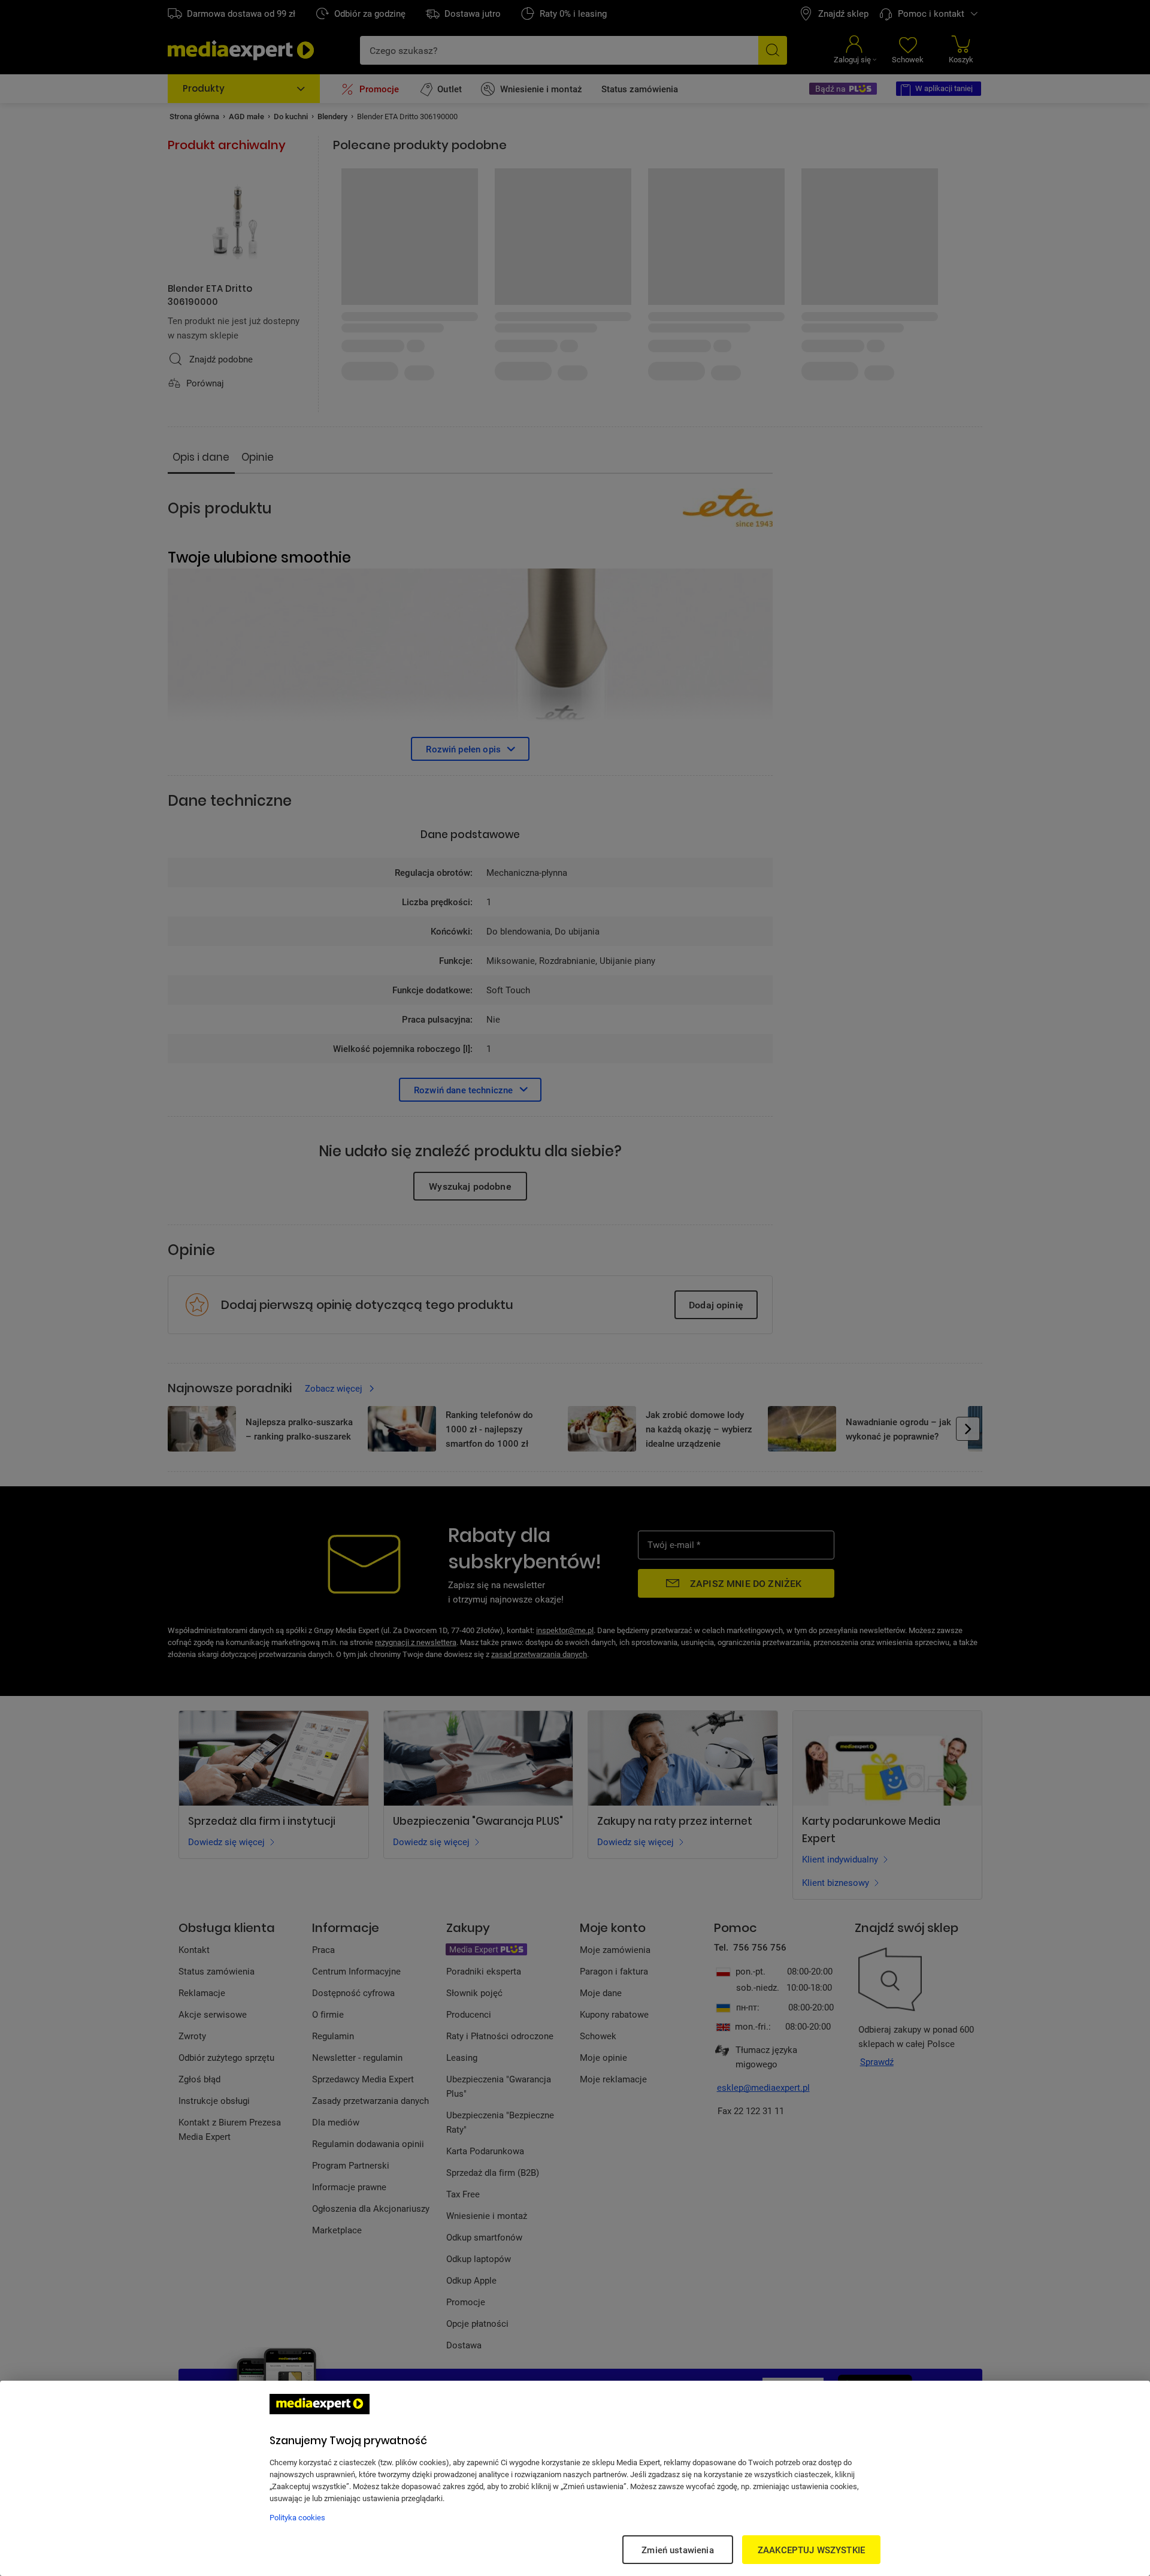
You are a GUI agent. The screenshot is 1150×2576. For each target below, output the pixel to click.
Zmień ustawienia (677, 2550)
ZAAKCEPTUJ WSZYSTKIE (811, 2550)
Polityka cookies (297, 2517)
